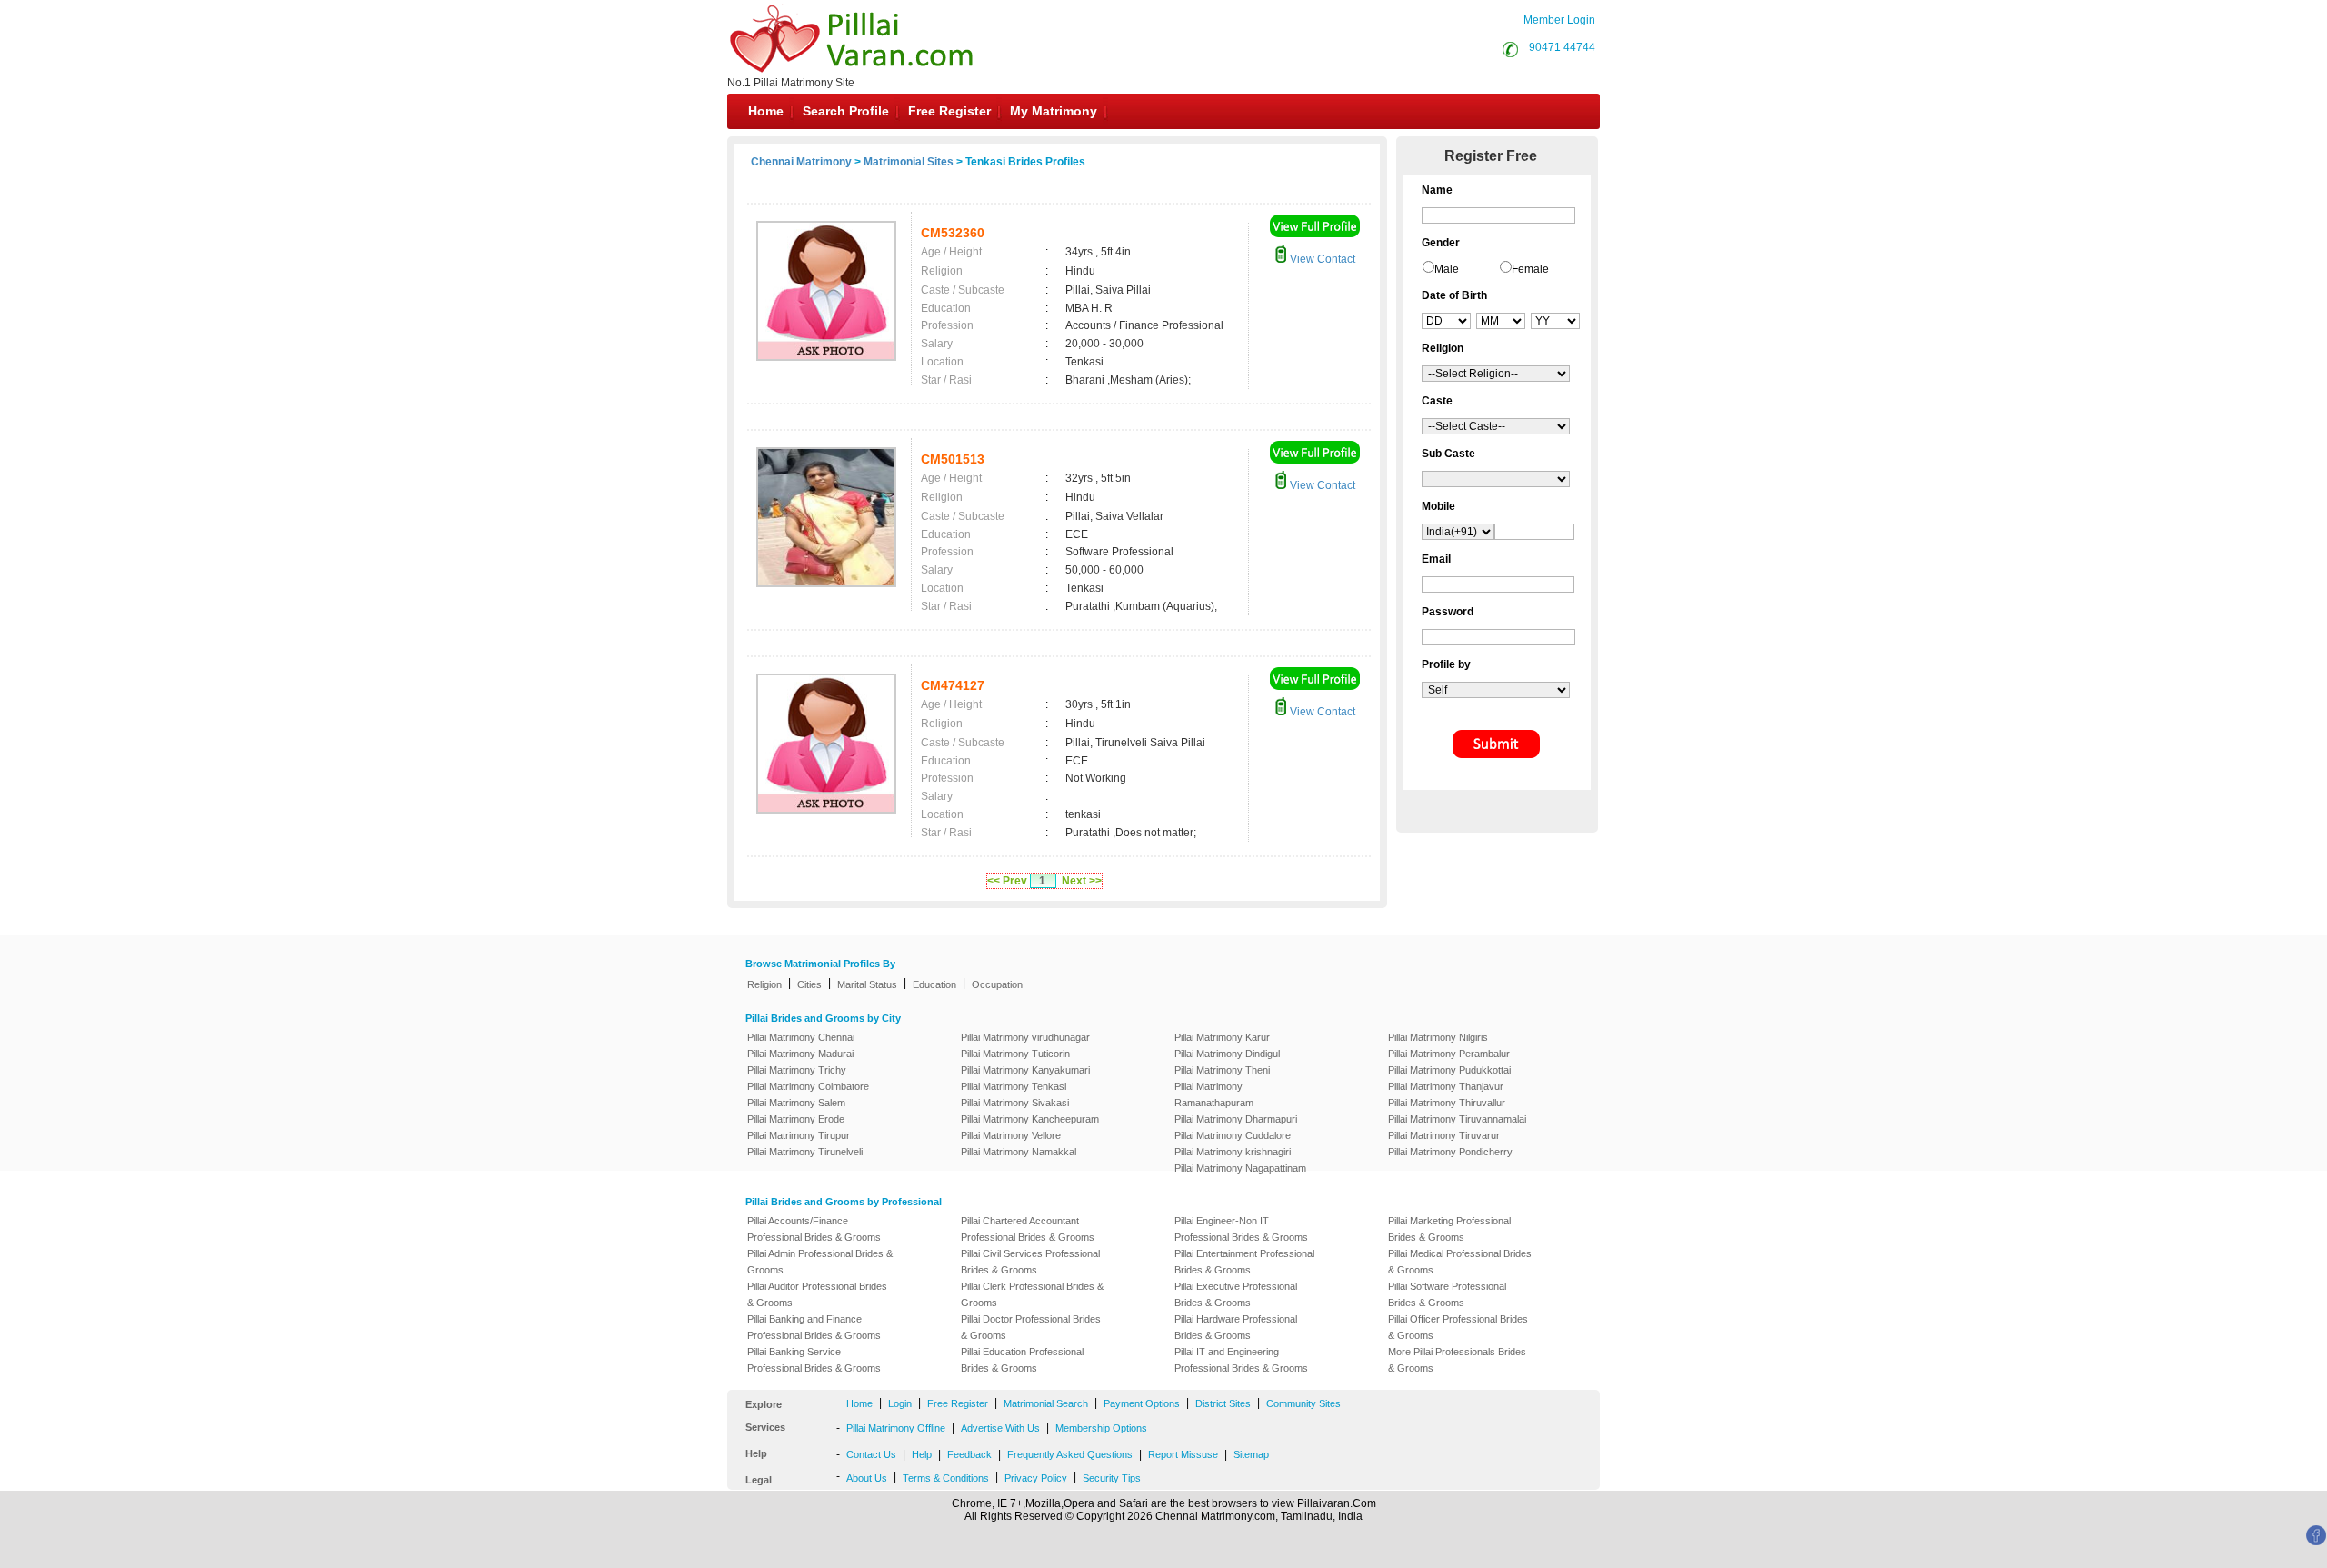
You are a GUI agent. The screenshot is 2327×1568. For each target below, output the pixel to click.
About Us (867, 1478)
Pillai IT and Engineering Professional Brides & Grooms (1241, 1360)
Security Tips (1112, 1478)
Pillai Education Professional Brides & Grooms (1022, 1360)
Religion (764, 984)
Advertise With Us (1000, 1428)
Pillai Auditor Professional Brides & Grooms (817, 1294)
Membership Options (1101, 1428)
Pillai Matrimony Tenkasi (1014, 1086)
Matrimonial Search (1046, 1403)
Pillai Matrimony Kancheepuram (1030, 1119)
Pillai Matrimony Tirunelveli (805, 1152)
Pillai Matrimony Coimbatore (808, 1086)
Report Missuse (1183, 1454)
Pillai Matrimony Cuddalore (1233, 1135)
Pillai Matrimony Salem (796, 1103)
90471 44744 (1562, 47)
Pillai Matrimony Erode (796, 1119)
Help (922, 1454)
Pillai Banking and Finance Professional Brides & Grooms (814, 1327)
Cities (809, 984)
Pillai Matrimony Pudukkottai (1449, 1070)
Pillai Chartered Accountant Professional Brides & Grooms (1028, 1229)
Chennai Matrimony (801, 162)
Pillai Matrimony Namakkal (1019, 1152)
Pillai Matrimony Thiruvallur (1447, 1103)
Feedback (969, 1454)
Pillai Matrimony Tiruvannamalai (1457, 1119)
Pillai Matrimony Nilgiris (1438, 1037)
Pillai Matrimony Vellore (1011, 1135)
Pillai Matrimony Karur (1222, 1037)
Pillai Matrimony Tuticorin (1015, 1054)
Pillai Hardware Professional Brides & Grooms (1236, 1327)
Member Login (1559, 20)
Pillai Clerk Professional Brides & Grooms (1032, 1294)
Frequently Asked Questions (1070, 1454)
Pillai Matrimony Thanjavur (1446, 1086)
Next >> (1082, 881)
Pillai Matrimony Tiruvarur (1444, 1135)
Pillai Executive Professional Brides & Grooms (1236, 1294)
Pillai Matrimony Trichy (797, 1070)
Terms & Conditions (946, 1478)
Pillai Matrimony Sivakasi (1015, 1103)
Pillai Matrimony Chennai (801, 1037)
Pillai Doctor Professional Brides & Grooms (1031, 1327)
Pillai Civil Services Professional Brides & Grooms (1030, 1262)
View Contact (1321, 259)
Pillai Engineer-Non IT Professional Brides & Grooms (1241, 1229)
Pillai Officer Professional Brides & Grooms (1458, 1327)
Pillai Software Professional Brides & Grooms (1447, 1294)
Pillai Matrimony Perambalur (1449, 1054)
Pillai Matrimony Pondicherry (1450, 1152)
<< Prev (1007, 881)
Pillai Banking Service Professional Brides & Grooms (814, 1360)
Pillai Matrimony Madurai (800, 1054)
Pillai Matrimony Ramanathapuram (1214, 1094)
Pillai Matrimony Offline (896, 1428)
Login (900, 1403)
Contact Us (871, 1454)
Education (934, 984)
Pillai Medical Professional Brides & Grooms (1460, 1262)
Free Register (949, 111)
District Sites (1223, 1403)
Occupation (997, 984)
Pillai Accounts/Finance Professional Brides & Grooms (814, 1229)
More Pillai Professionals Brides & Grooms (1457, 1360)
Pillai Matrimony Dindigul (1227, 1054)
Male (1447, 269)
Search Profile (846, 111)
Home (766, 111)
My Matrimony (1054, 111)
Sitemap (1251, 1454)
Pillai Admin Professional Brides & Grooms (820, 1262)
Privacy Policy (1036, 1478)
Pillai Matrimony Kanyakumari (1025, 1070)
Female (1530, 269)
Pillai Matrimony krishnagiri (1233, 1152)
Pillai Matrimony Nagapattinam (1240, 1168)
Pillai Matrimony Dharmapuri (1236, 1119)
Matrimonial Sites (909, 162)
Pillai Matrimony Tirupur (799, 1135)
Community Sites (1303, 1403)
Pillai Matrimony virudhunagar (1025, 1037)
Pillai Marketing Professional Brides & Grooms (1449, 1229)
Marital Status (867, 984)
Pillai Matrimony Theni (1222, 1070)
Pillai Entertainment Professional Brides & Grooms (1244, 1262)
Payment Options (1142, 1403)
